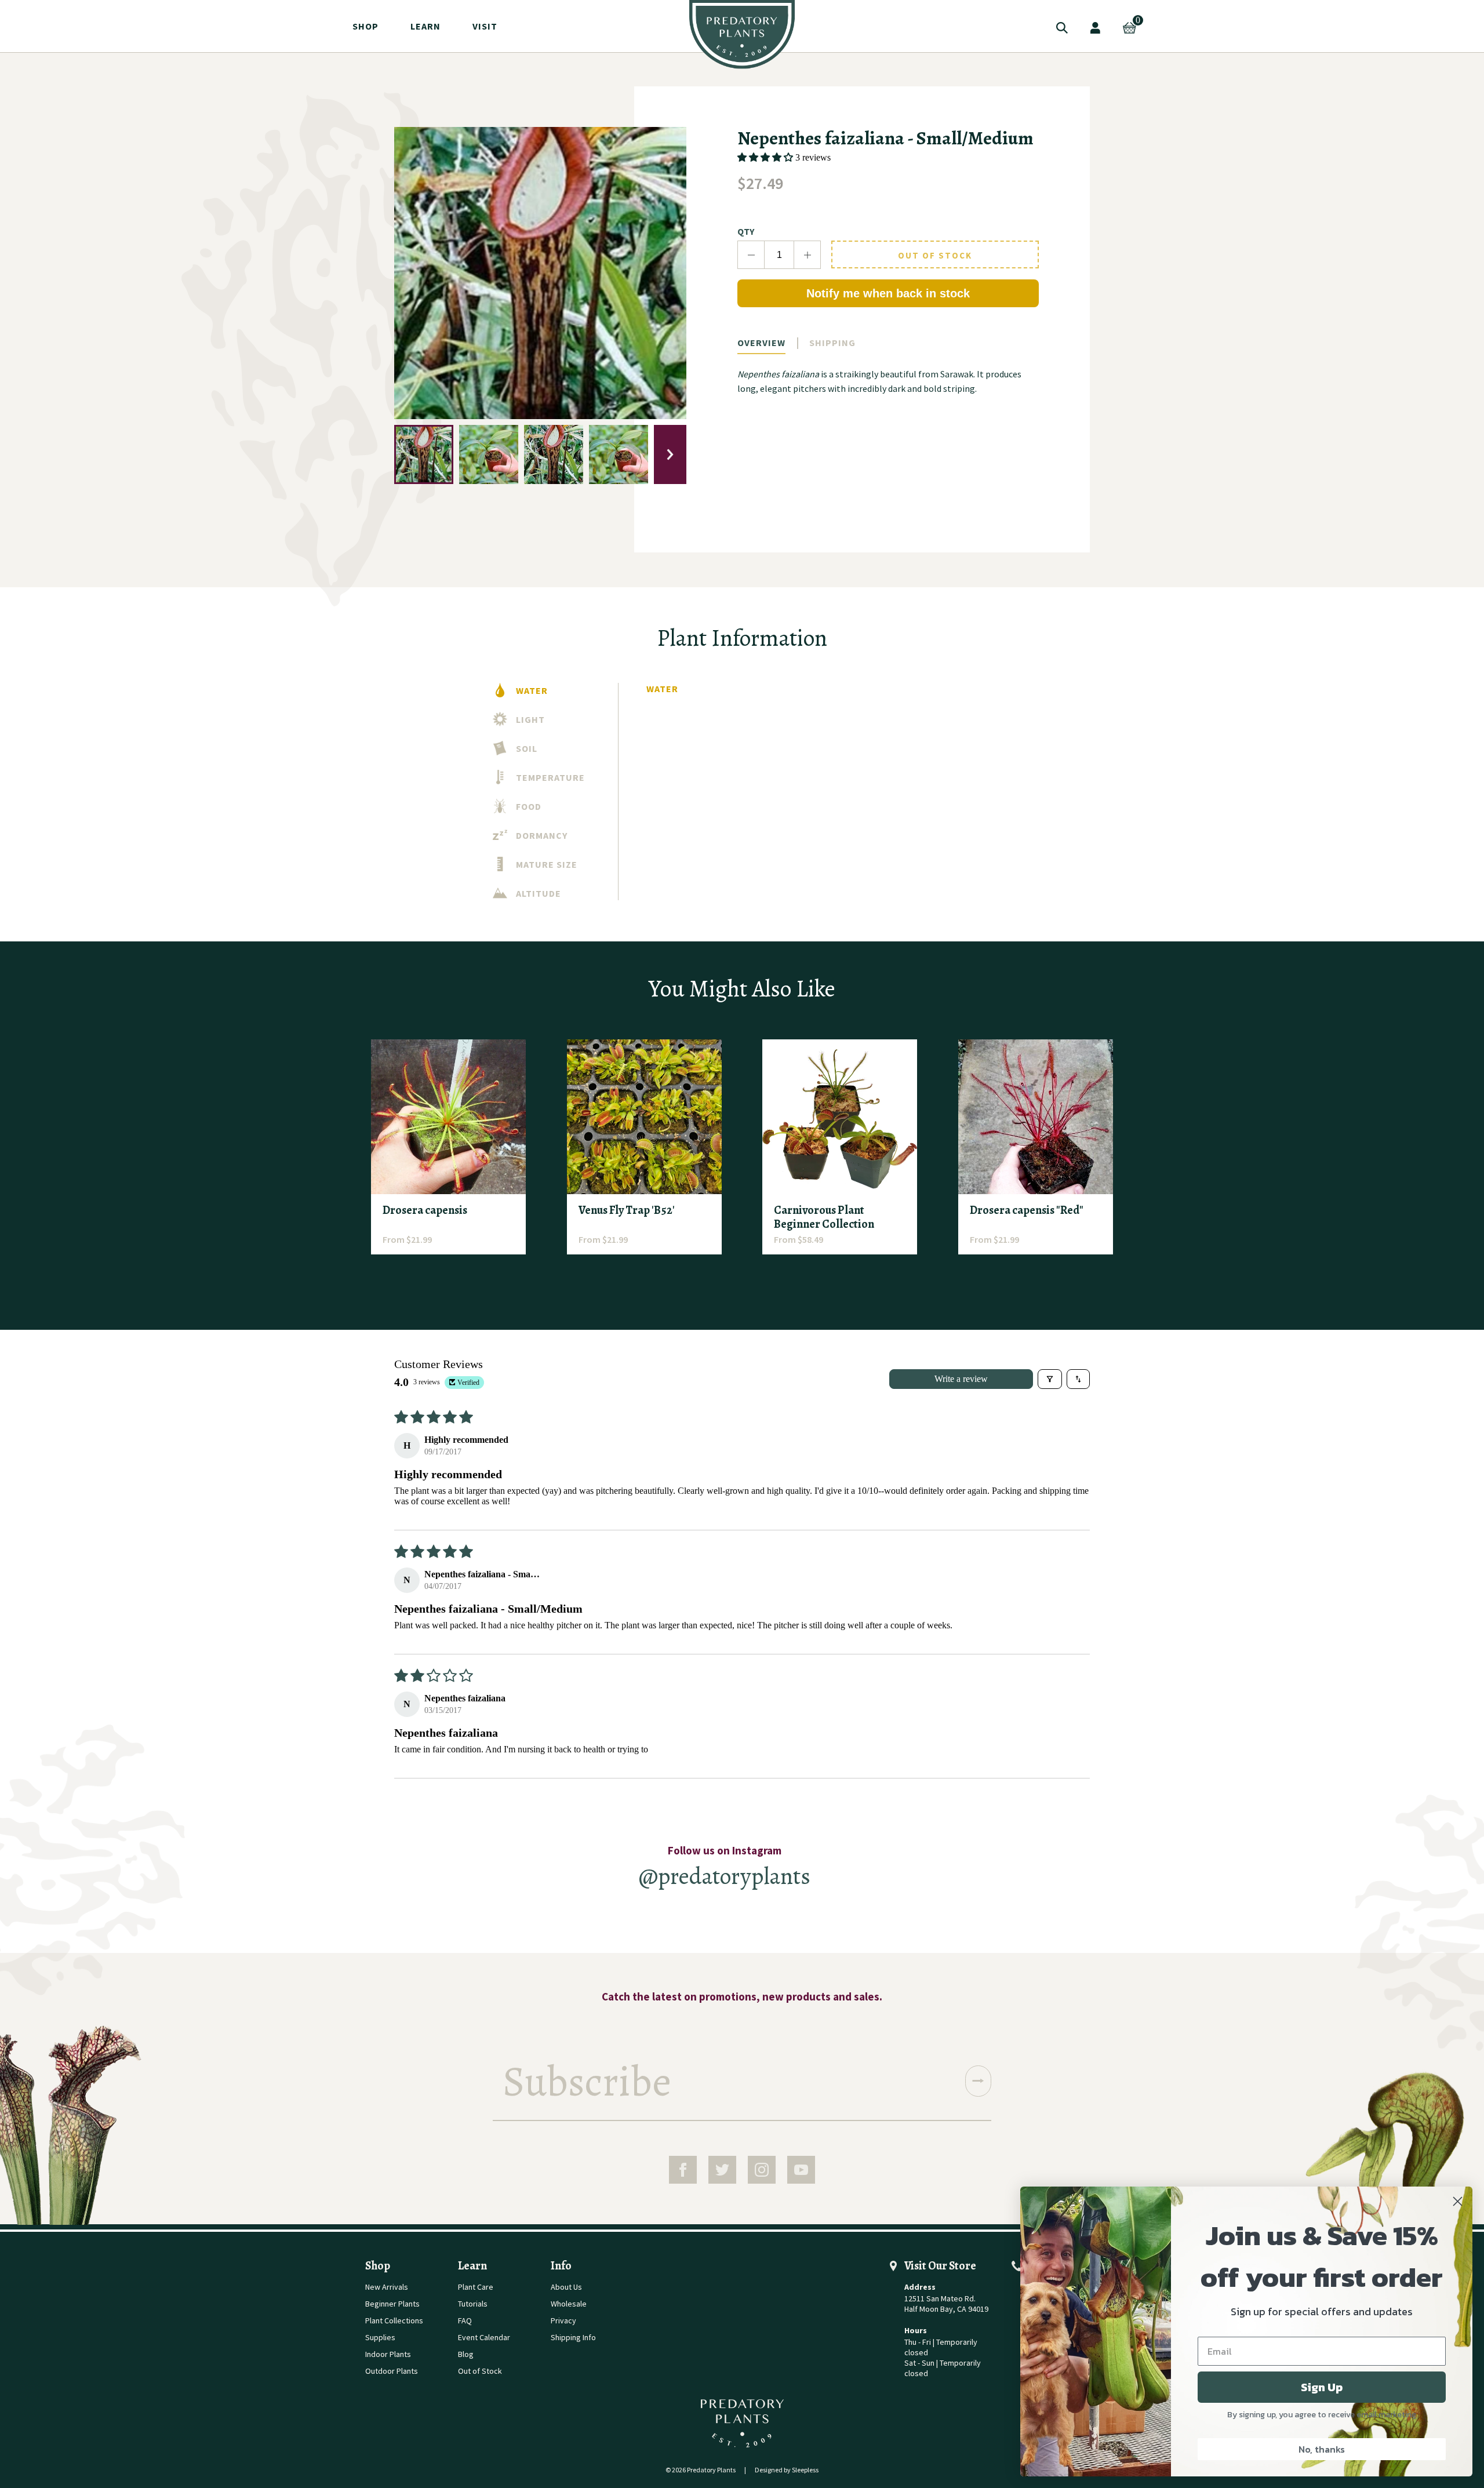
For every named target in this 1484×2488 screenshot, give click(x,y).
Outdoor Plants (392, 2371)
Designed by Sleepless (787, 2470)
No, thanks (1322, 2449)
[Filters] (1050, 1379)
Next (670, 454)
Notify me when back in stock (888, 293)
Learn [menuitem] (425, 26)
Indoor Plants (388, 2354)
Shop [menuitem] (365, 26)
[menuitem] (742, 34)
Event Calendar (484, 2337)
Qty (746, 231)
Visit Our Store (940, 2266)
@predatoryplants (725, 1876)
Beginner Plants (392, 2304)
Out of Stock (935, 255)
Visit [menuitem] (485, 26)
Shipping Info (573, 2337)
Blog (466, 2354)
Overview (761, 343)
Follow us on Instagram (725, 1850)
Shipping (832, 343)
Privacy (563, 2320)
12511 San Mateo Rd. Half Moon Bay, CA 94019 (946, 2304)
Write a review (961, 1379)
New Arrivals (387, 2287)
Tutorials (473, 2304)
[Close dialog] (1458, 2201)
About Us (566, 2287)
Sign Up (1322, 2387)
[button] (766, 157)
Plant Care (476, 2287)
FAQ (465, 2320)
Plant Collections (394, 2320)
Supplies (380, 2337)
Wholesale (569, 2304)
